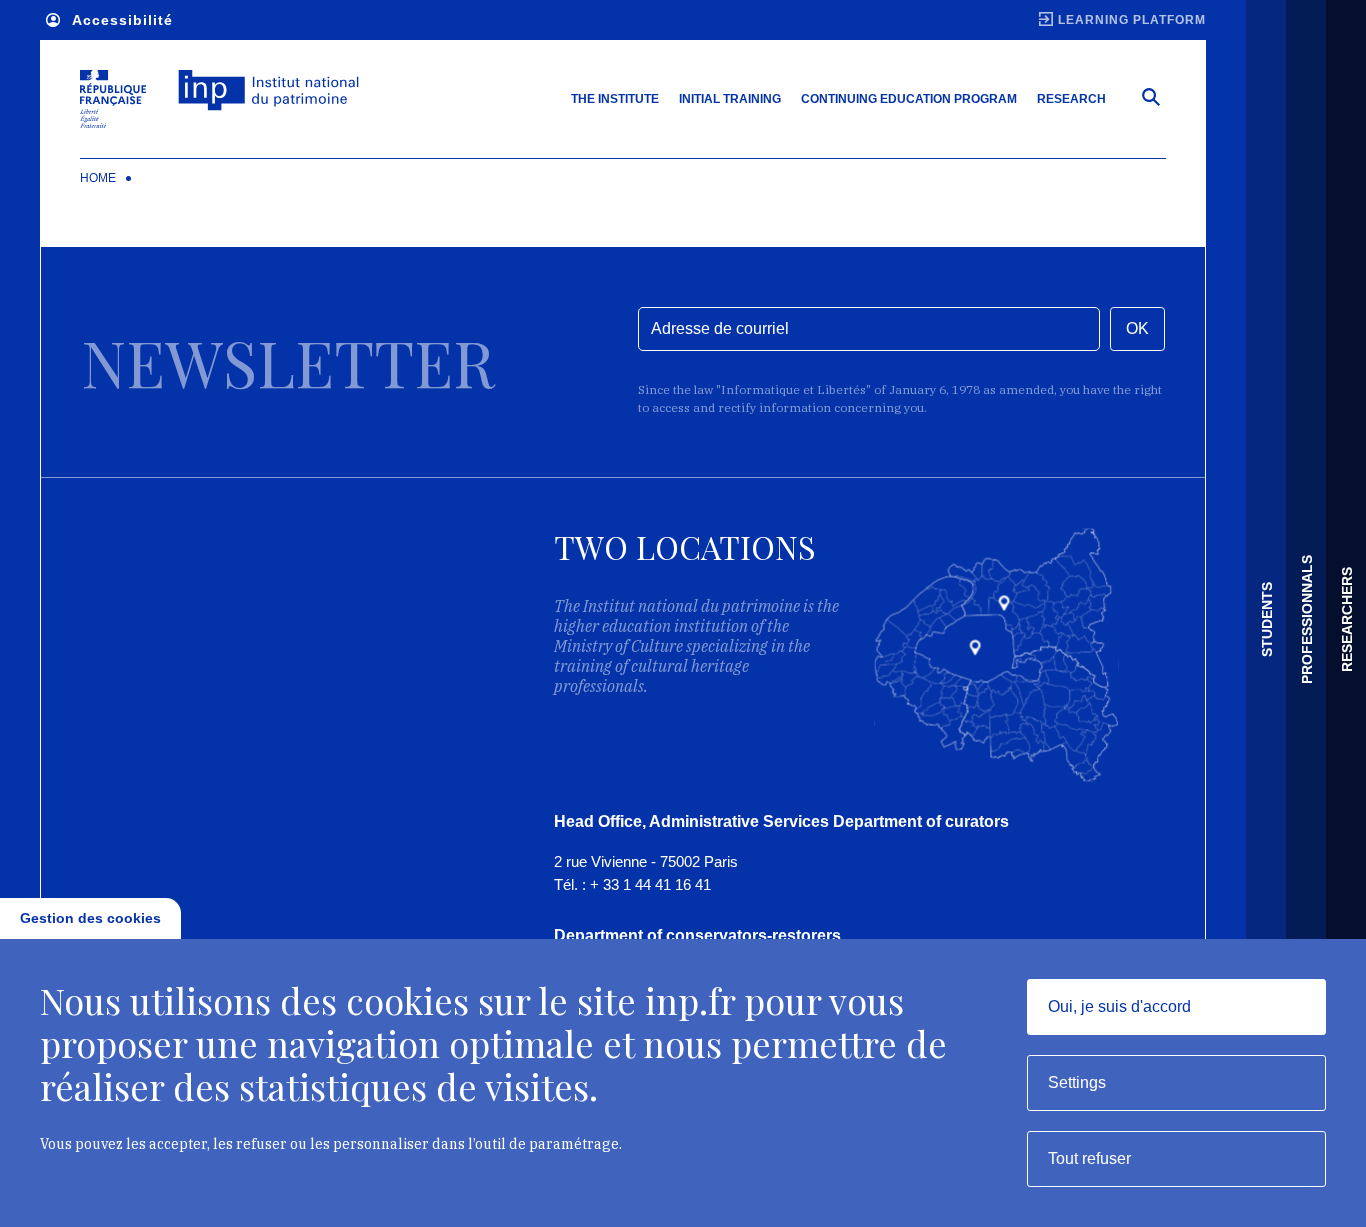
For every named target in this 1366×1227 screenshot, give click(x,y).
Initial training (730, 99)
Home (98, 178)
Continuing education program (909, 99)
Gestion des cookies (90, 918)
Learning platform (1132, 20)
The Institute (615, 99)
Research (1071, 99)
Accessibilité (122, 20)
